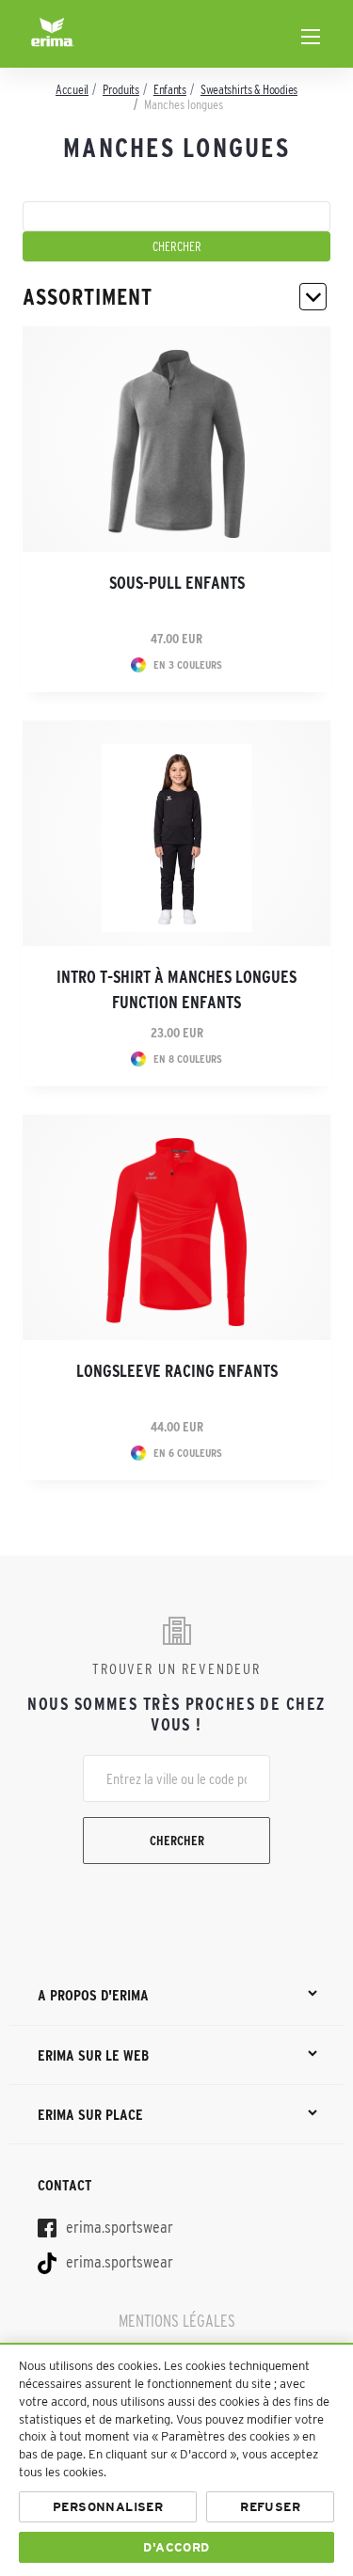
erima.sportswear (118, 2227)
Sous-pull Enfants (177, 583)
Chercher (177, 1841)
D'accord (176, 2547)
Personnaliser (108, 2507)
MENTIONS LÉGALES (177, 2321)
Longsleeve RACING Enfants (177, 1371)
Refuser (270, 2507)
